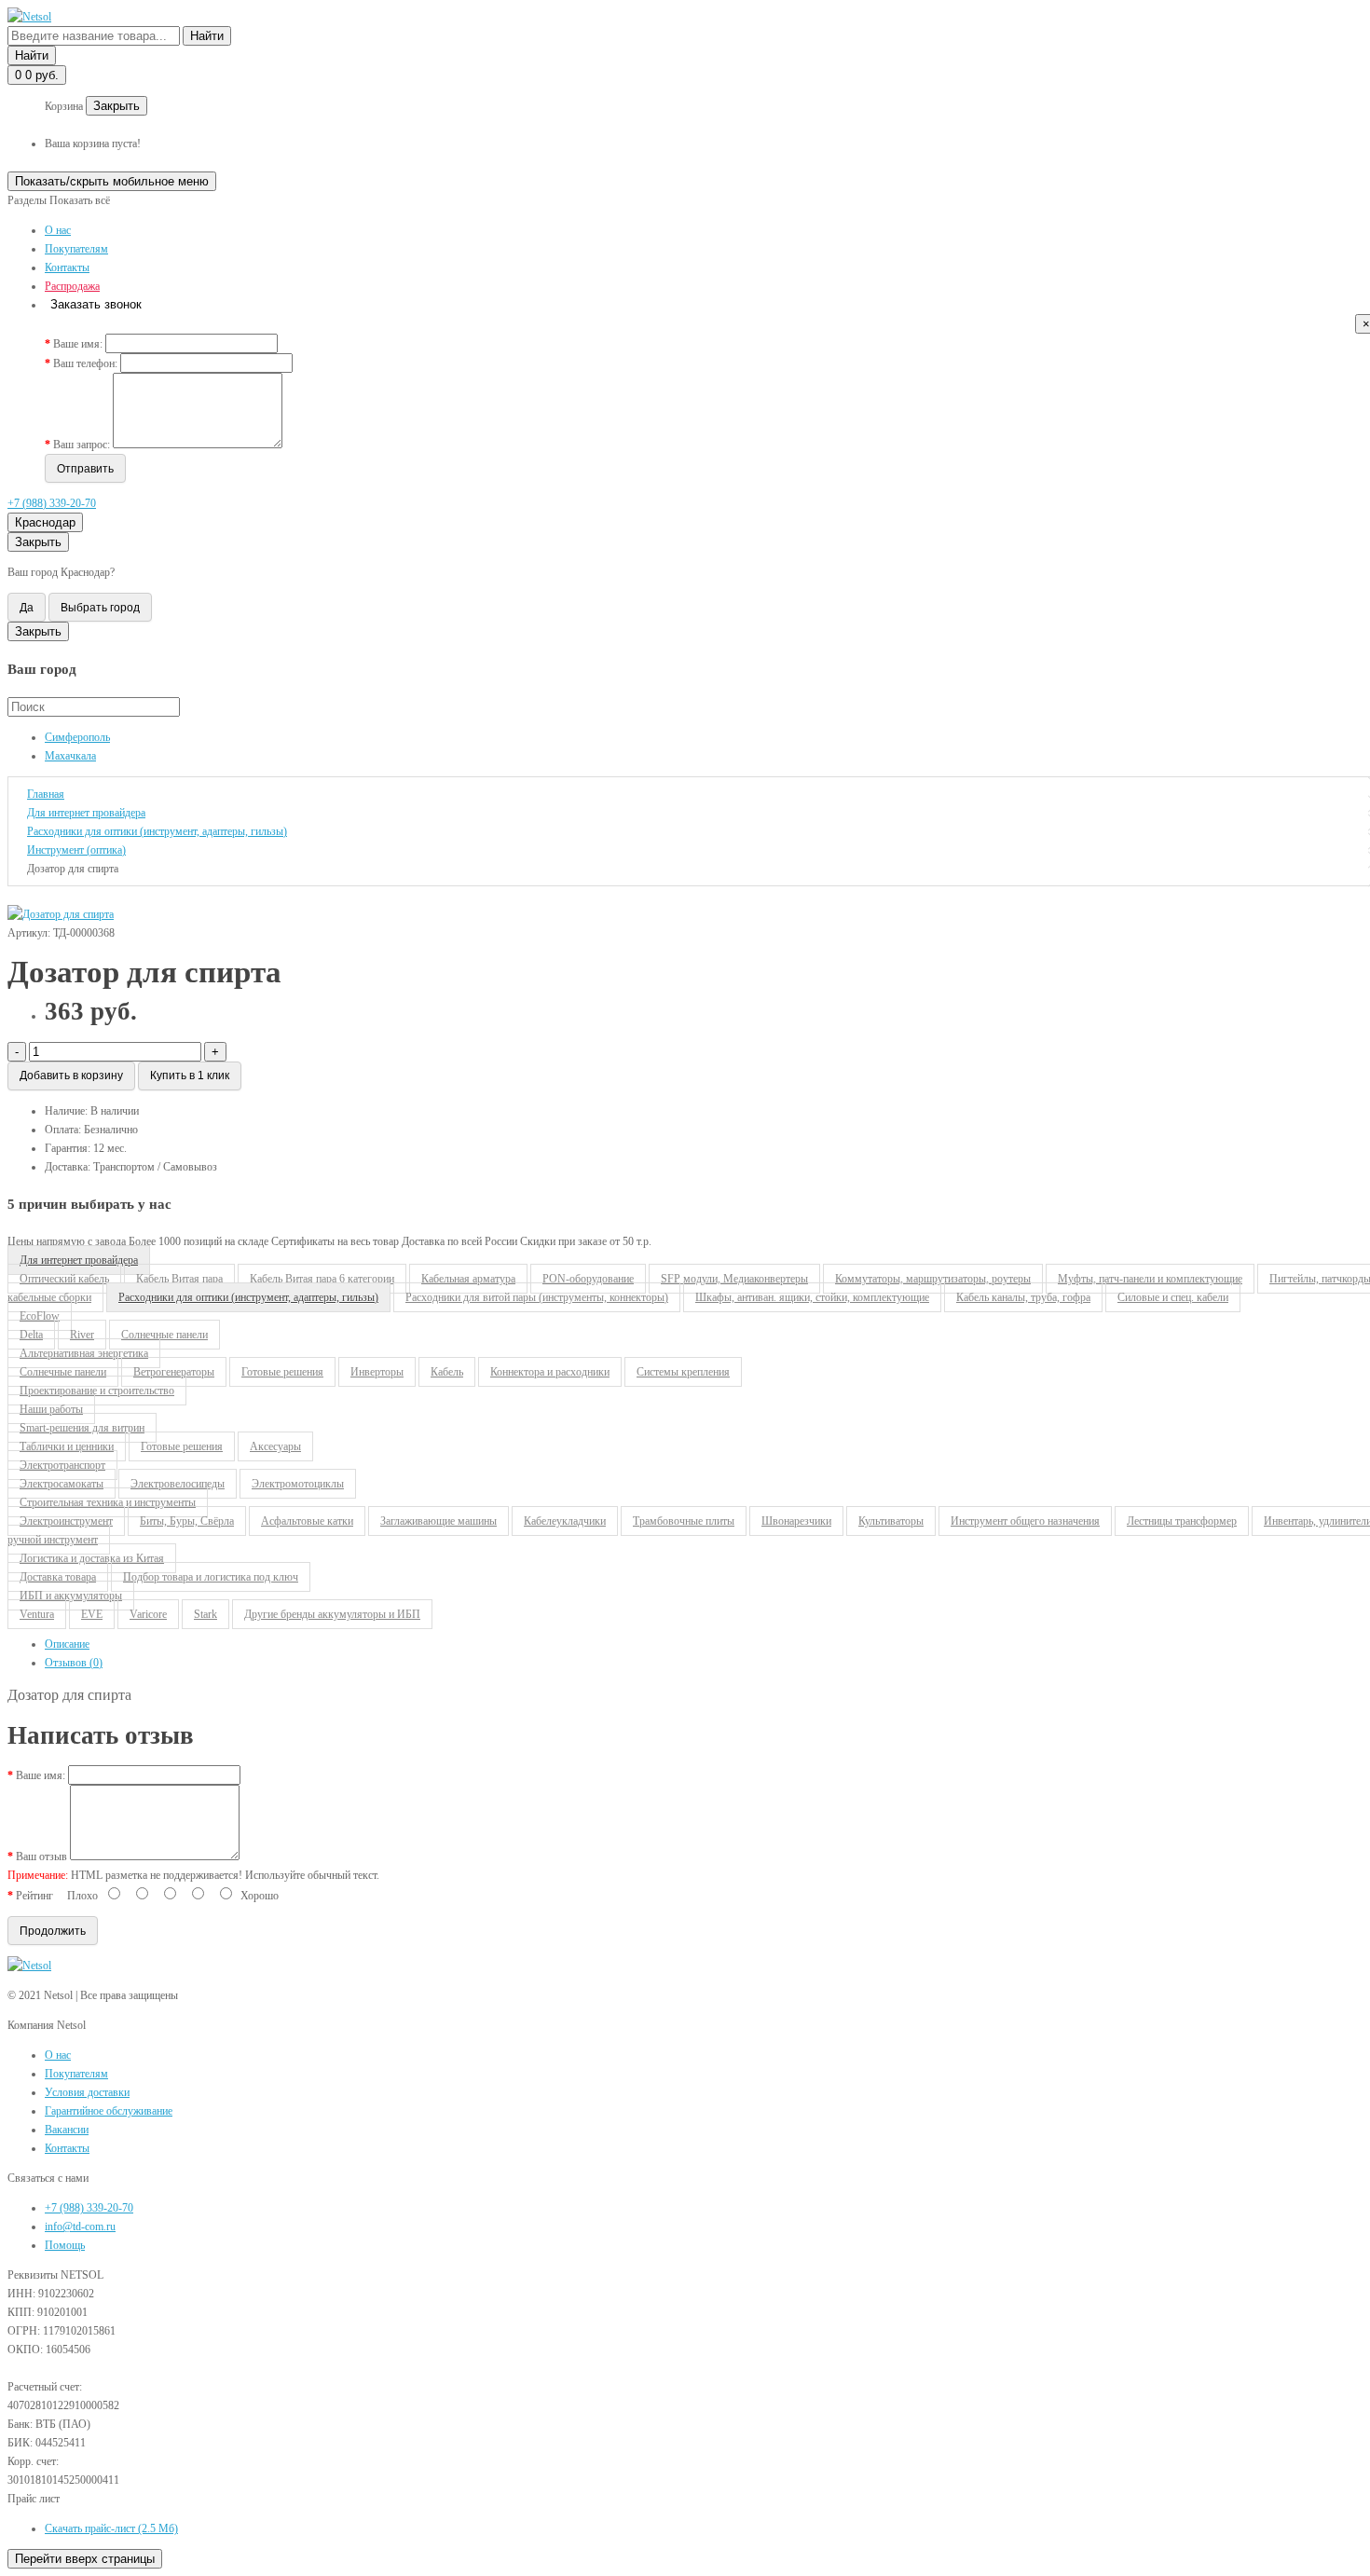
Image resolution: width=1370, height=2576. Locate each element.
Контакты (67, 267)
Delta (31, 1335)
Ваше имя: (78, 344)
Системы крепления (683, 1372)
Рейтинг (34, 1896)
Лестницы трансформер (1182, 1521)
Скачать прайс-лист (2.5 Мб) (111, 2528)
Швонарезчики (796, 1521)
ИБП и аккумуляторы (71, 1596)
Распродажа (72, 286)
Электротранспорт (62, 1465)
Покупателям (76, 249)
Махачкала (70, 756)
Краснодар (45, 522)
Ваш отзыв (41, 1857)
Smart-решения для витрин (82, 1428)
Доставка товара (58, 1577)
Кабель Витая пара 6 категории (322, 1279)
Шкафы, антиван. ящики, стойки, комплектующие (812, 1297)
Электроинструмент (66, 1521)
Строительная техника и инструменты (108, 1502)
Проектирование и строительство (97, 1391)
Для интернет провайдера (79, 1260)
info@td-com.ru (80, 2227)
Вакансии (67, 2130)
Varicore (148, 1614)
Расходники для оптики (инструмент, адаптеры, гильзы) (248, 1297)
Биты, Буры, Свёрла (187, 1521)
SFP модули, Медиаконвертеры (734, 1279)
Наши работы (51, 1409)
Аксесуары (275, 1446)
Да (27, 608)
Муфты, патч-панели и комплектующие (1150, 1279)
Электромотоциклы (298, 1484)
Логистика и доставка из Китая (92, 1558)
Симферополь (77, 737)
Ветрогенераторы (174, 1372)
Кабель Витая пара (179, 1279)
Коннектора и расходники (550, 1372)
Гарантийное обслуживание (109, 2111)
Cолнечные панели (164, 1335)
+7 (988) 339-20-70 (52, 503)
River (82, 1335)
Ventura (37, 1614)
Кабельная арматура (468, 1279)
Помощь (65, 2245)
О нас (58, 230)
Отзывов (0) (74, 1663)
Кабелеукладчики (565, 1521)
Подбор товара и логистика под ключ (211, 1577)
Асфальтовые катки (307, 1521)
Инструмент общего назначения (1025, 1521)
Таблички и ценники (67, 1446)
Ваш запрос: (82, 445)
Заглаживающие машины (438, 1521)
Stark (205, 1614)
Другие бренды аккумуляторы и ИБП (332, 1614)
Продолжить (53, 1931)
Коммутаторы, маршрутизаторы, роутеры (933, 1279)
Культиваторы (891, 1521)
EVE (92, 1614)
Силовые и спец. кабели (1173, 1297)
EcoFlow (40, 1316)
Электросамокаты (62, 1484)
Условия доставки (87, 2092)
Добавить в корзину (71, 1076)
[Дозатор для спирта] (61, 914)
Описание (67, 1644)
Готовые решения (282, 1372)
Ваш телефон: (85, 363)
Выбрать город (100, 608)
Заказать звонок (96, 304)
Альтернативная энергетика (84, 1353)
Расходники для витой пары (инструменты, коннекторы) (537, 1297)
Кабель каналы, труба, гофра (1023, 1297)
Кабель (447, 1372)
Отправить (85, 469)
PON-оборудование (588, 1279)
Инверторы (377, 1372)
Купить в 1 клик (190, 1076)
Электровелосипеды (178, 1484)
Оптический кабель (64, 1279)
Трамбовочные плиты (684, 1521)
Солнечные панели (63, 1372)
